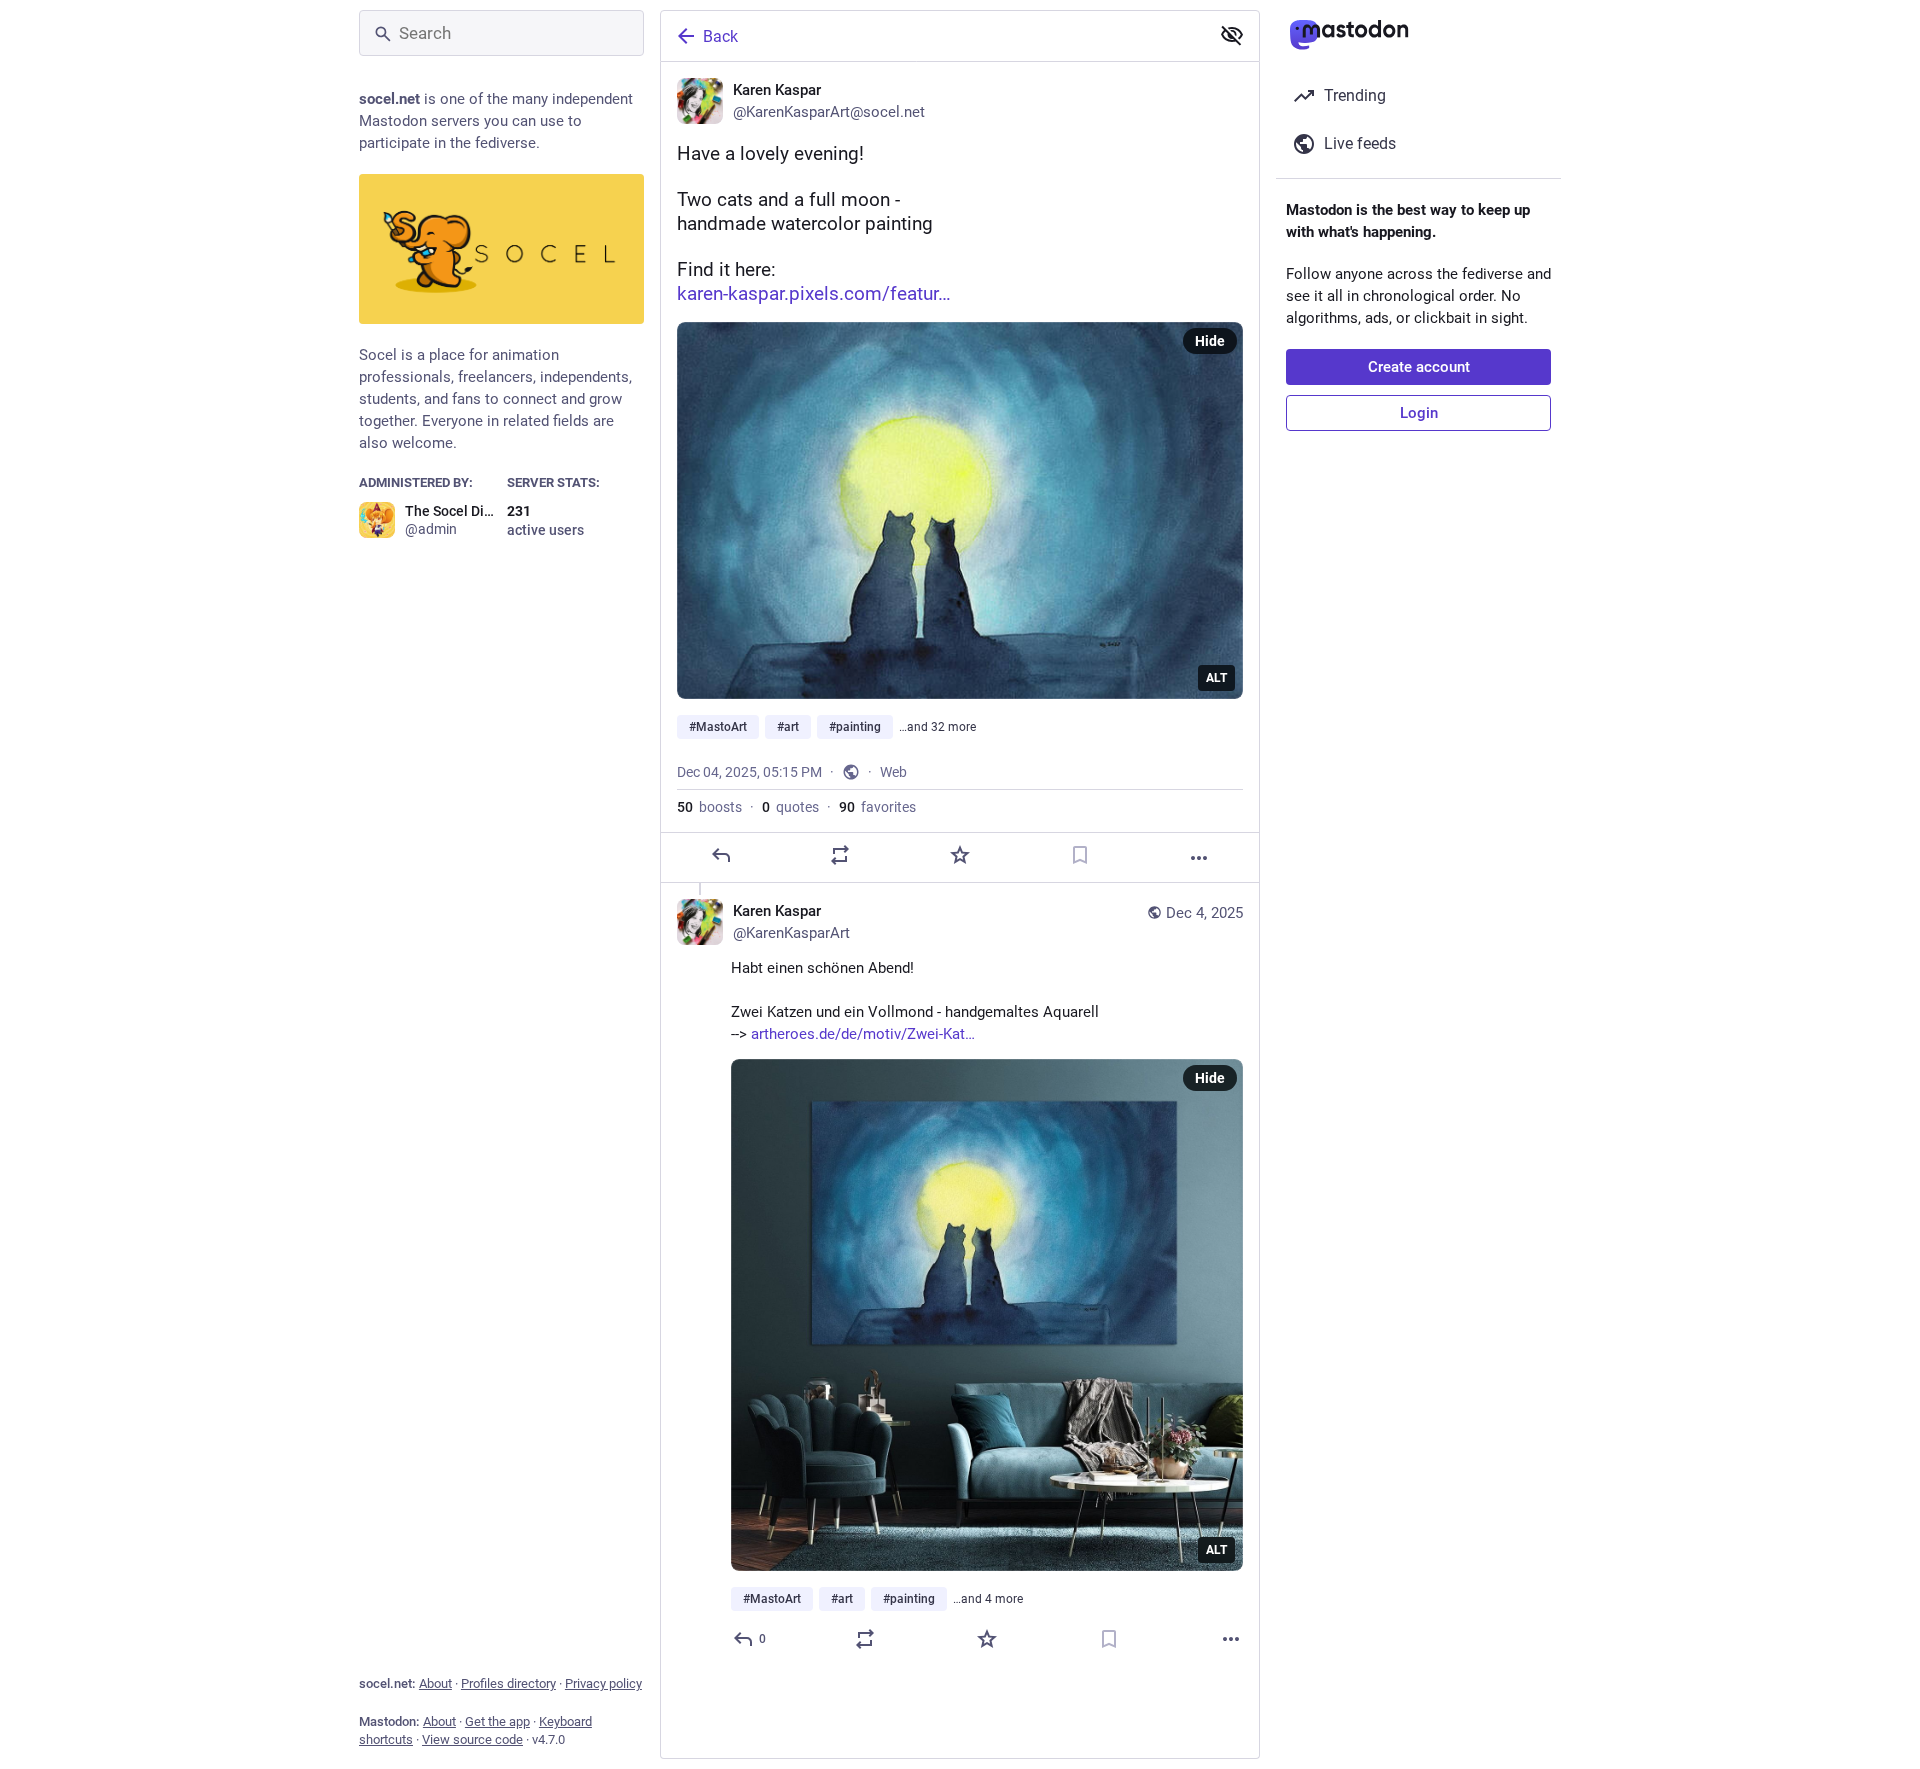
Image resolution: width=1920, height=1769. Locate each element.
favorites (877, 807)
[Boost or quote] (840, 855)
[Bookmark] (1080, 855)
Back (720, 36)
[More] (1199, 858)
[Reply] (721, 855)
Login (1419, 413)
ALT (1216, 678)
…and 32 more (937, 727)
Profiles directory (508, 1683)
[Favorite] (960, 855)
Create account (1419, 367)
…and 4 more (988, 1599)
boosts (709, 807)
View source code (472, 1739)
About (435, 1683)
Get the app (497, 1721)
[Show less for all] (1232, 35)
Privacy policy (603, 1683)
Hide (1210, 341)
